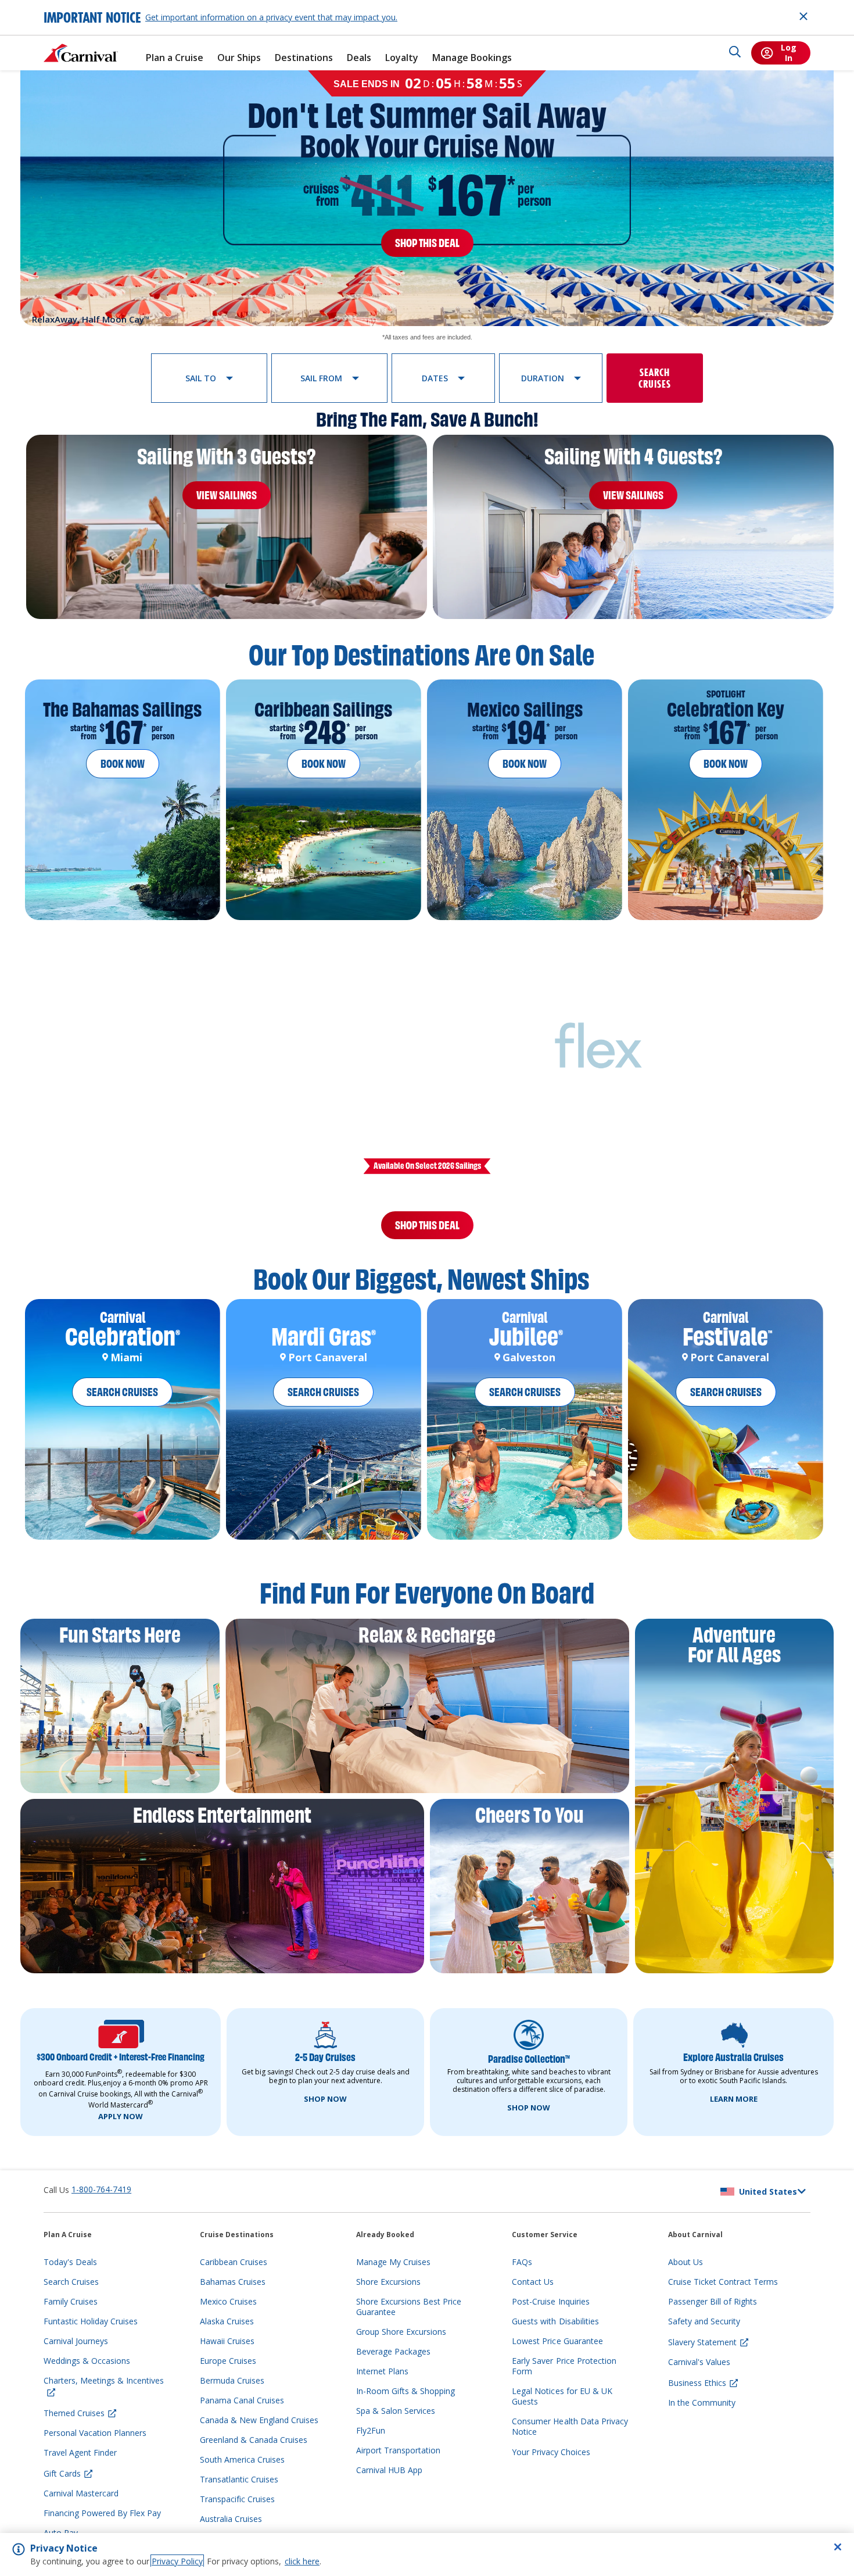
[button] (209, 378)
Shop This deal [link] (427, 243)
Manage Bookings (472, 58)
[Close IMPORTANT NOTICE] (803, 16)
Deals (359, 58)
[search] (735, 53)
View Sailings (227, 495)
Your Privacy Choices (551, 2466)
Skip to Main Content (51, 6)
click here (302, 2561)
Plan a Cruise (175, 58)
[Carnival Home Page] (81, 53)
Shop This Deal (427, 1232)
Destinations (304, 58)
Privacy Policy (177, 2561)
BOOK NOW (123, 764)
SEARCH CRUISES (122, 1406)
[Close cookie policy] (838, 2547)
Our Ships (239, 58)
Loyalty (402, 58)
